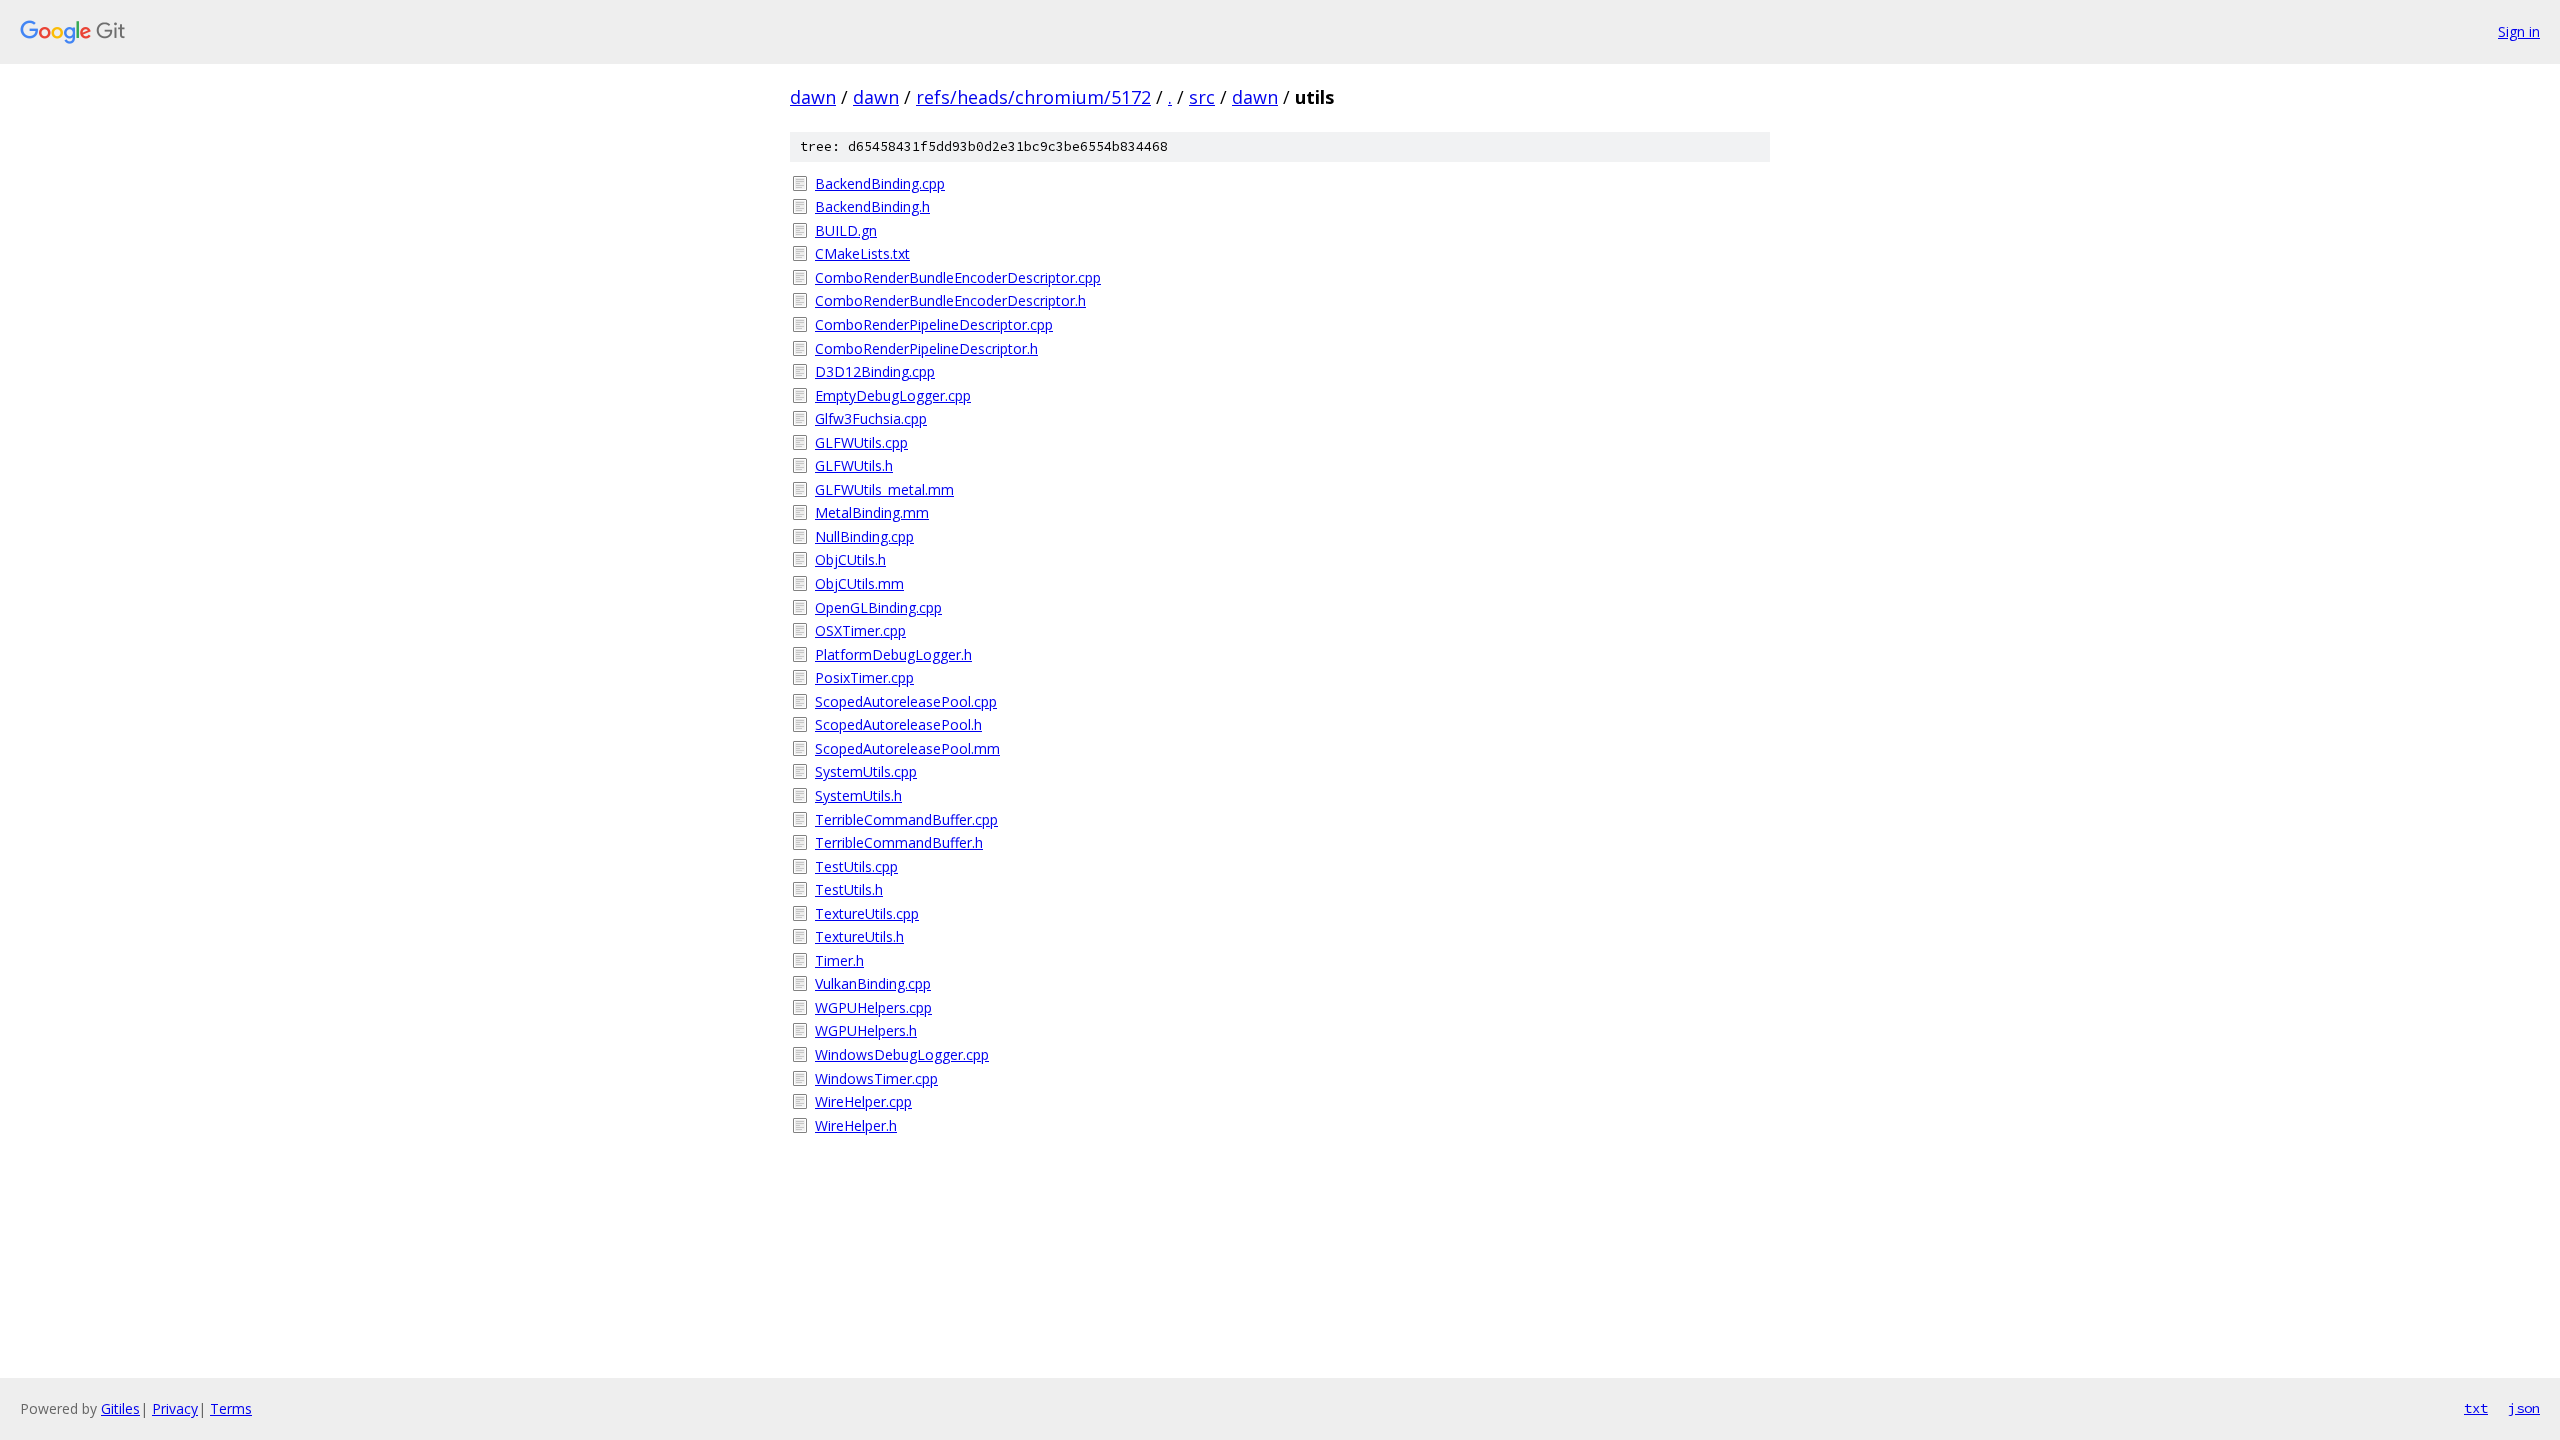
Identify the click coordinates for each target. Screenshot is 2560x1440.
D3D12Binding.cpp (875, 371)
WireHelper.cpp (863, 1101)
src (1202, 97)
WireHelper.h (856, 1125)
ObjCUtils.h (850, 559)
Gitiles (120, 1408)
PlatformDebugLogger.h (893, 654)
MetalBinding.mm (872, 512)
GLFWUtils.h (854, 465)
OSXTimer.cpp (860, 630)
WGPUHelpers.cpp (873, 1007)
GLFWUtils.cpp (861, 442)
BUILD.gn (846, 230)
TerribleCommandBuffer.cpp (906, 819)
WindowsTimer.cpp (876, 1078)
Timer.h (839, 960)
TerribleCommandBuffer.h (899, 842)
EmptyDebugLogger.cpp (893, 395)
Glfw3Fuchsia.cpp (871, 418)
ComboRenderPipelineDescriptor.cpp (934, 324)
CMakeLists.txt (862, 253)
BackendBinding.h (872, 206)
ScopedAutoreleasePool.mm (907, 748)
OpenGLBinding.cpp (878, 607)
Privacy (175, 1408)
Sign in (2519, 31)
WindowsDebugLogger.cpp (902, 1054)
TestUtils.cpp (856, 866)
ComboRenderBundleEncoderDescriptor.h (950, 300)
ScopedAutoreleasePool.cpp (906, 701)
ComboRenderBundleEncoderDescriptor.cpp (958, 277)
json (2524, 1408)
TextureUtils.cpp (867, 913)
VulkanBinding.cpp (873, 983)
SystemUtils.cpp (866, 771)
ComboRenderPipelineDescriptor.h (926, 348)
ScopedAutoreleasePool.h (898, 724)
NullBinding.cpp (864, 536)
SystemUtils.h (858, 795)
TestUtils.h (849, 889)
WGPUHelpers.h (866, 1030)
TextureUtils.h (859, 936)
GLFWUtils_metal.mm (884, 489)
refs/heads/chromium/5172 (1033, 97)
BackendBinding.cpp (880, 183)
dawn (813, 97)
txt (2476, 1408)
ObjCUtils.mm (859, 583)
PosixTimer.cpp (864, 677)
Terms (231, 1408)
